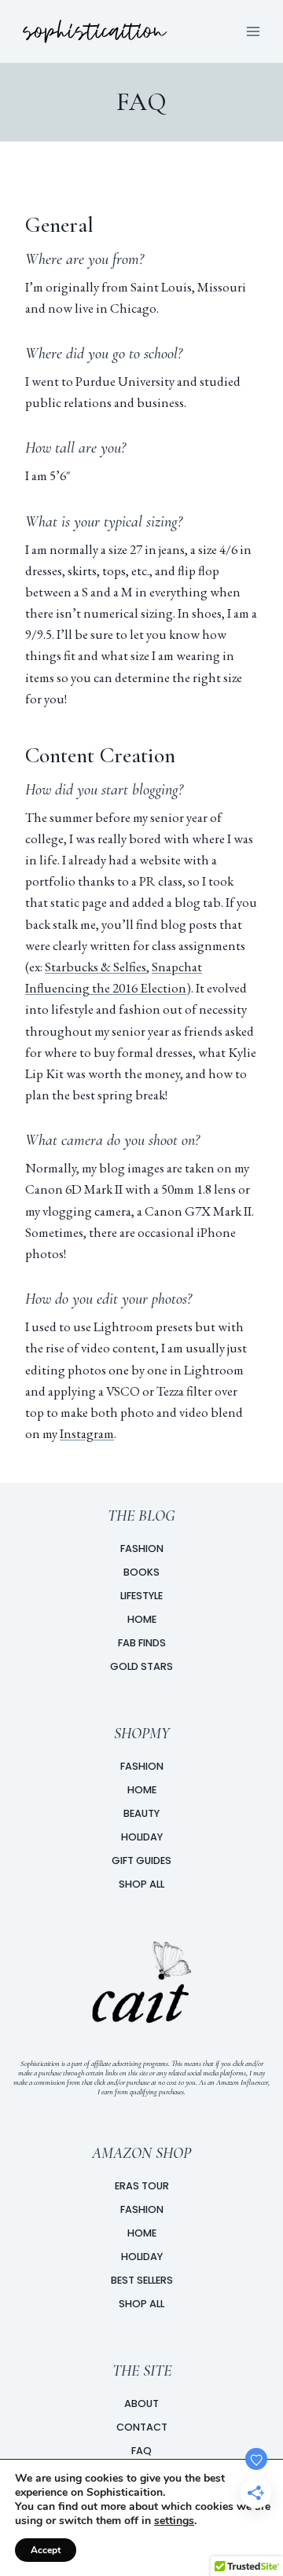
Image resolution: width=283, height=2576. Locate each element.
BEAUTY (141, 1813)
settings (174, 2521)
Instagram (87, 1433)
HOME (142, 1790)
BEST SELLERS (142, 2280)
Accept (46, 2550)
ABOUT (141, 2404)
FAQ (141, 2451)
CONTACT (142, 2427)
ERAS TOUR (142, 2186)
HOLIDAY (142, 1837)
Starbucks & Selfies (96, 967)
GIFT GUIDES (141, 1860)
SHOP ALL (141, 1884)
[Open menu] (253, 31)
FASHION (142, 1766)
